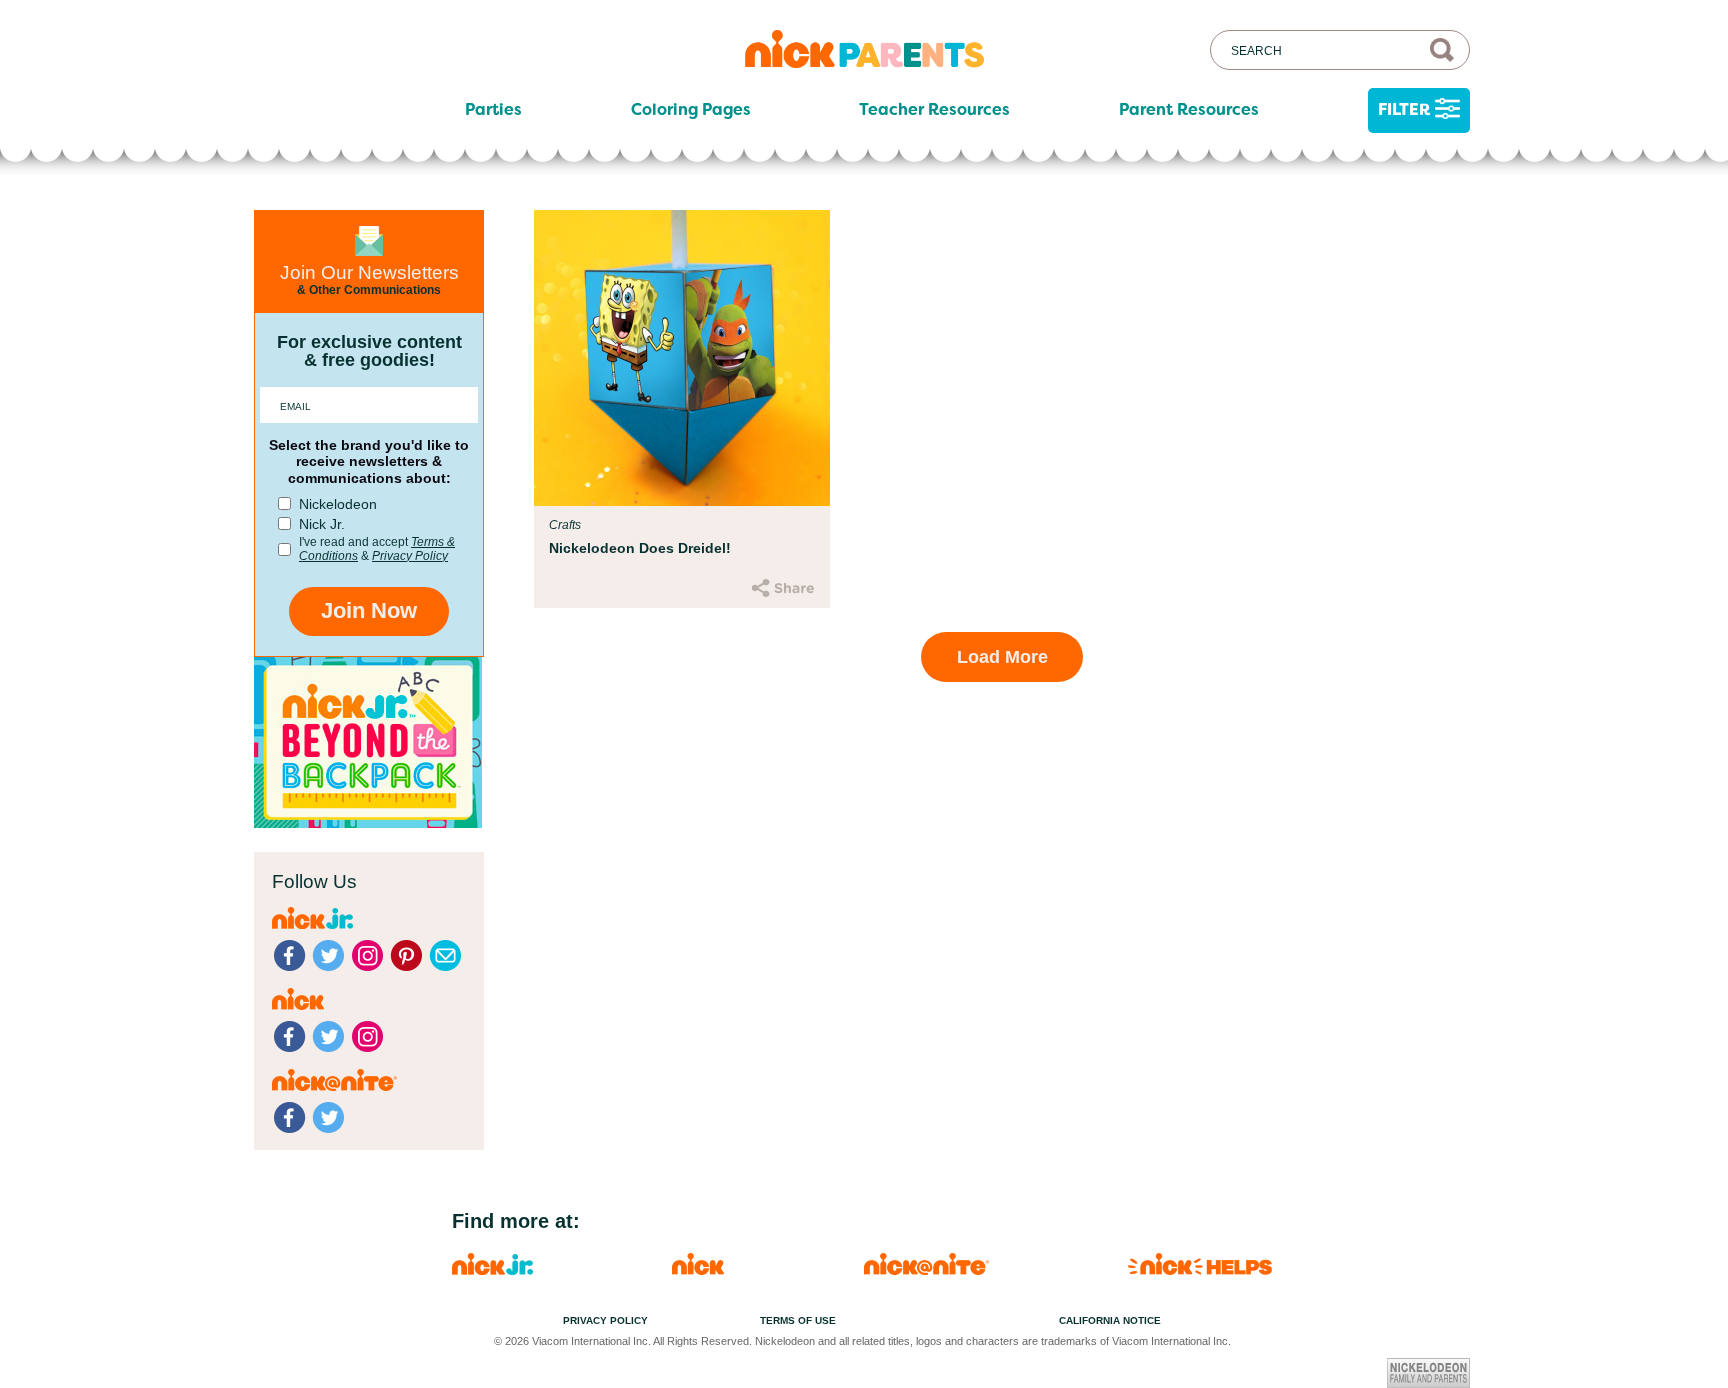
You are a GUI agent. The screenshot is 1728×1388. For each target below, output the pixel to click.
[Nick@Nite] (926, 1269)
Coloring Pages (691, 110)
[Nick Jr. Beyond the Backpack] (368, 822)
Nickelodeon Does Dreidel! (640, 548)
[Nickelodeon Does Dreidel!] (682, 358)
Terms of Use (798, 1320)
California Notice (1110, 1320)
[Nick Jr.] (492, 1269)
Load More (1002, 657)
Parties (493, 110)
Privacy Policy (410, 556)
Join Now (369, 610)
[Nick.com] (698, 1269)
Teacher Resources (934, 110)
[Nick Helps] (1200, 1269)
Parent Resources (1189, 110)
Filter (1404, 109)
